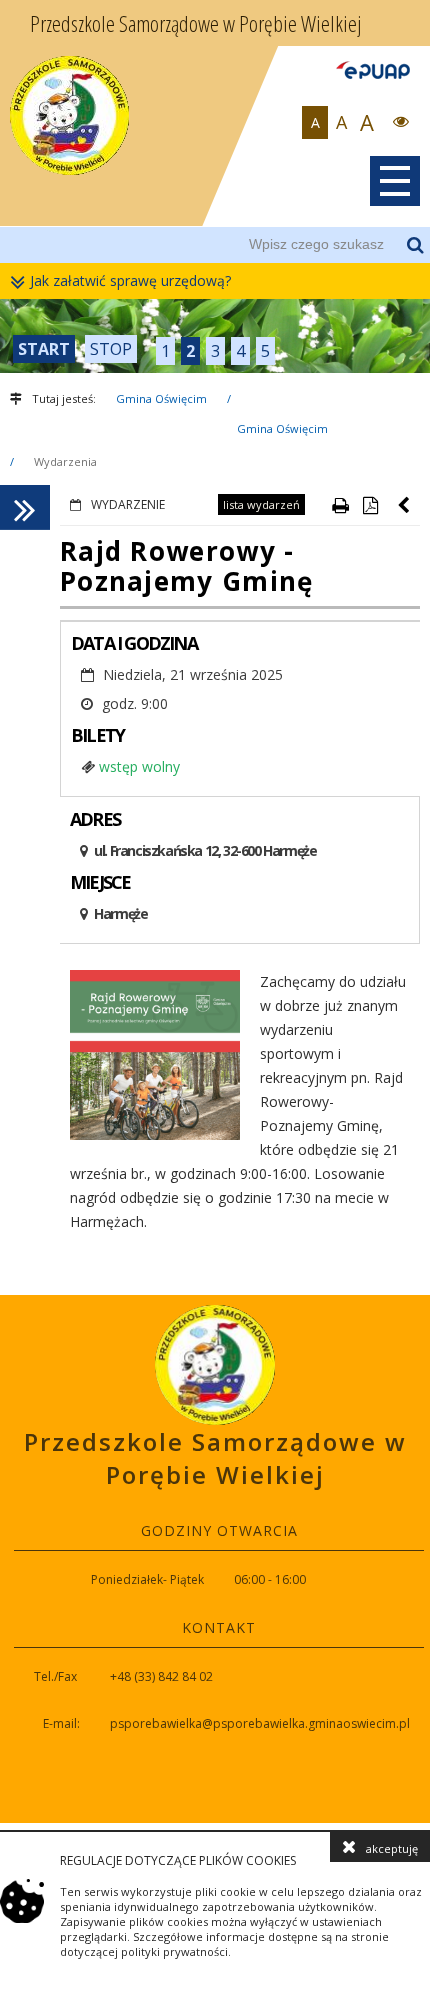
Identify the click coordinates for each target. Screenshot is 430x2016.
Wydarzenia (65, 461)
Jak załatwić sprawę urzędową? (130, 280)
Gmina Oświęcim (161, 398)
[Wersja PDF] (370, 505)
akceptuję (392, 1848)
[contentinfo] (215, 1559)
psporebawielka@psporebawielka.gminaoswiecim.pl (260, 1723)
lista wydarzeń (261, 504)
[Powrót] (405, 505)
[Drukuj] (340, 505)
